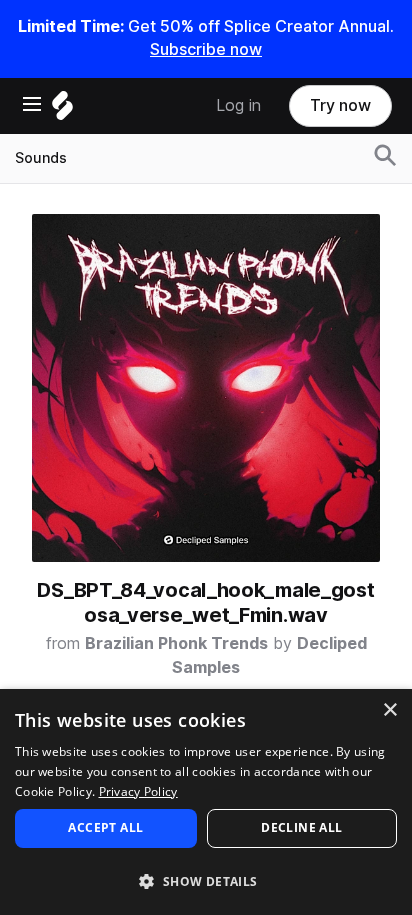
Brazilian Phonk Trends (176, 643)
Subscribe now (206, 49)
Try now (340, 105)
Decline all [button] (301, 827)
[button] (206, 880)
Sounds (41, 158)
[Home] (62, 110)
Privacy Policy (138, 791)
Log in (238, 105)
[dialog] (206, 802)
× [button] (389, 710)
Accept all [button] (105, 827)
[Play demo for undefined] (206, 388)
